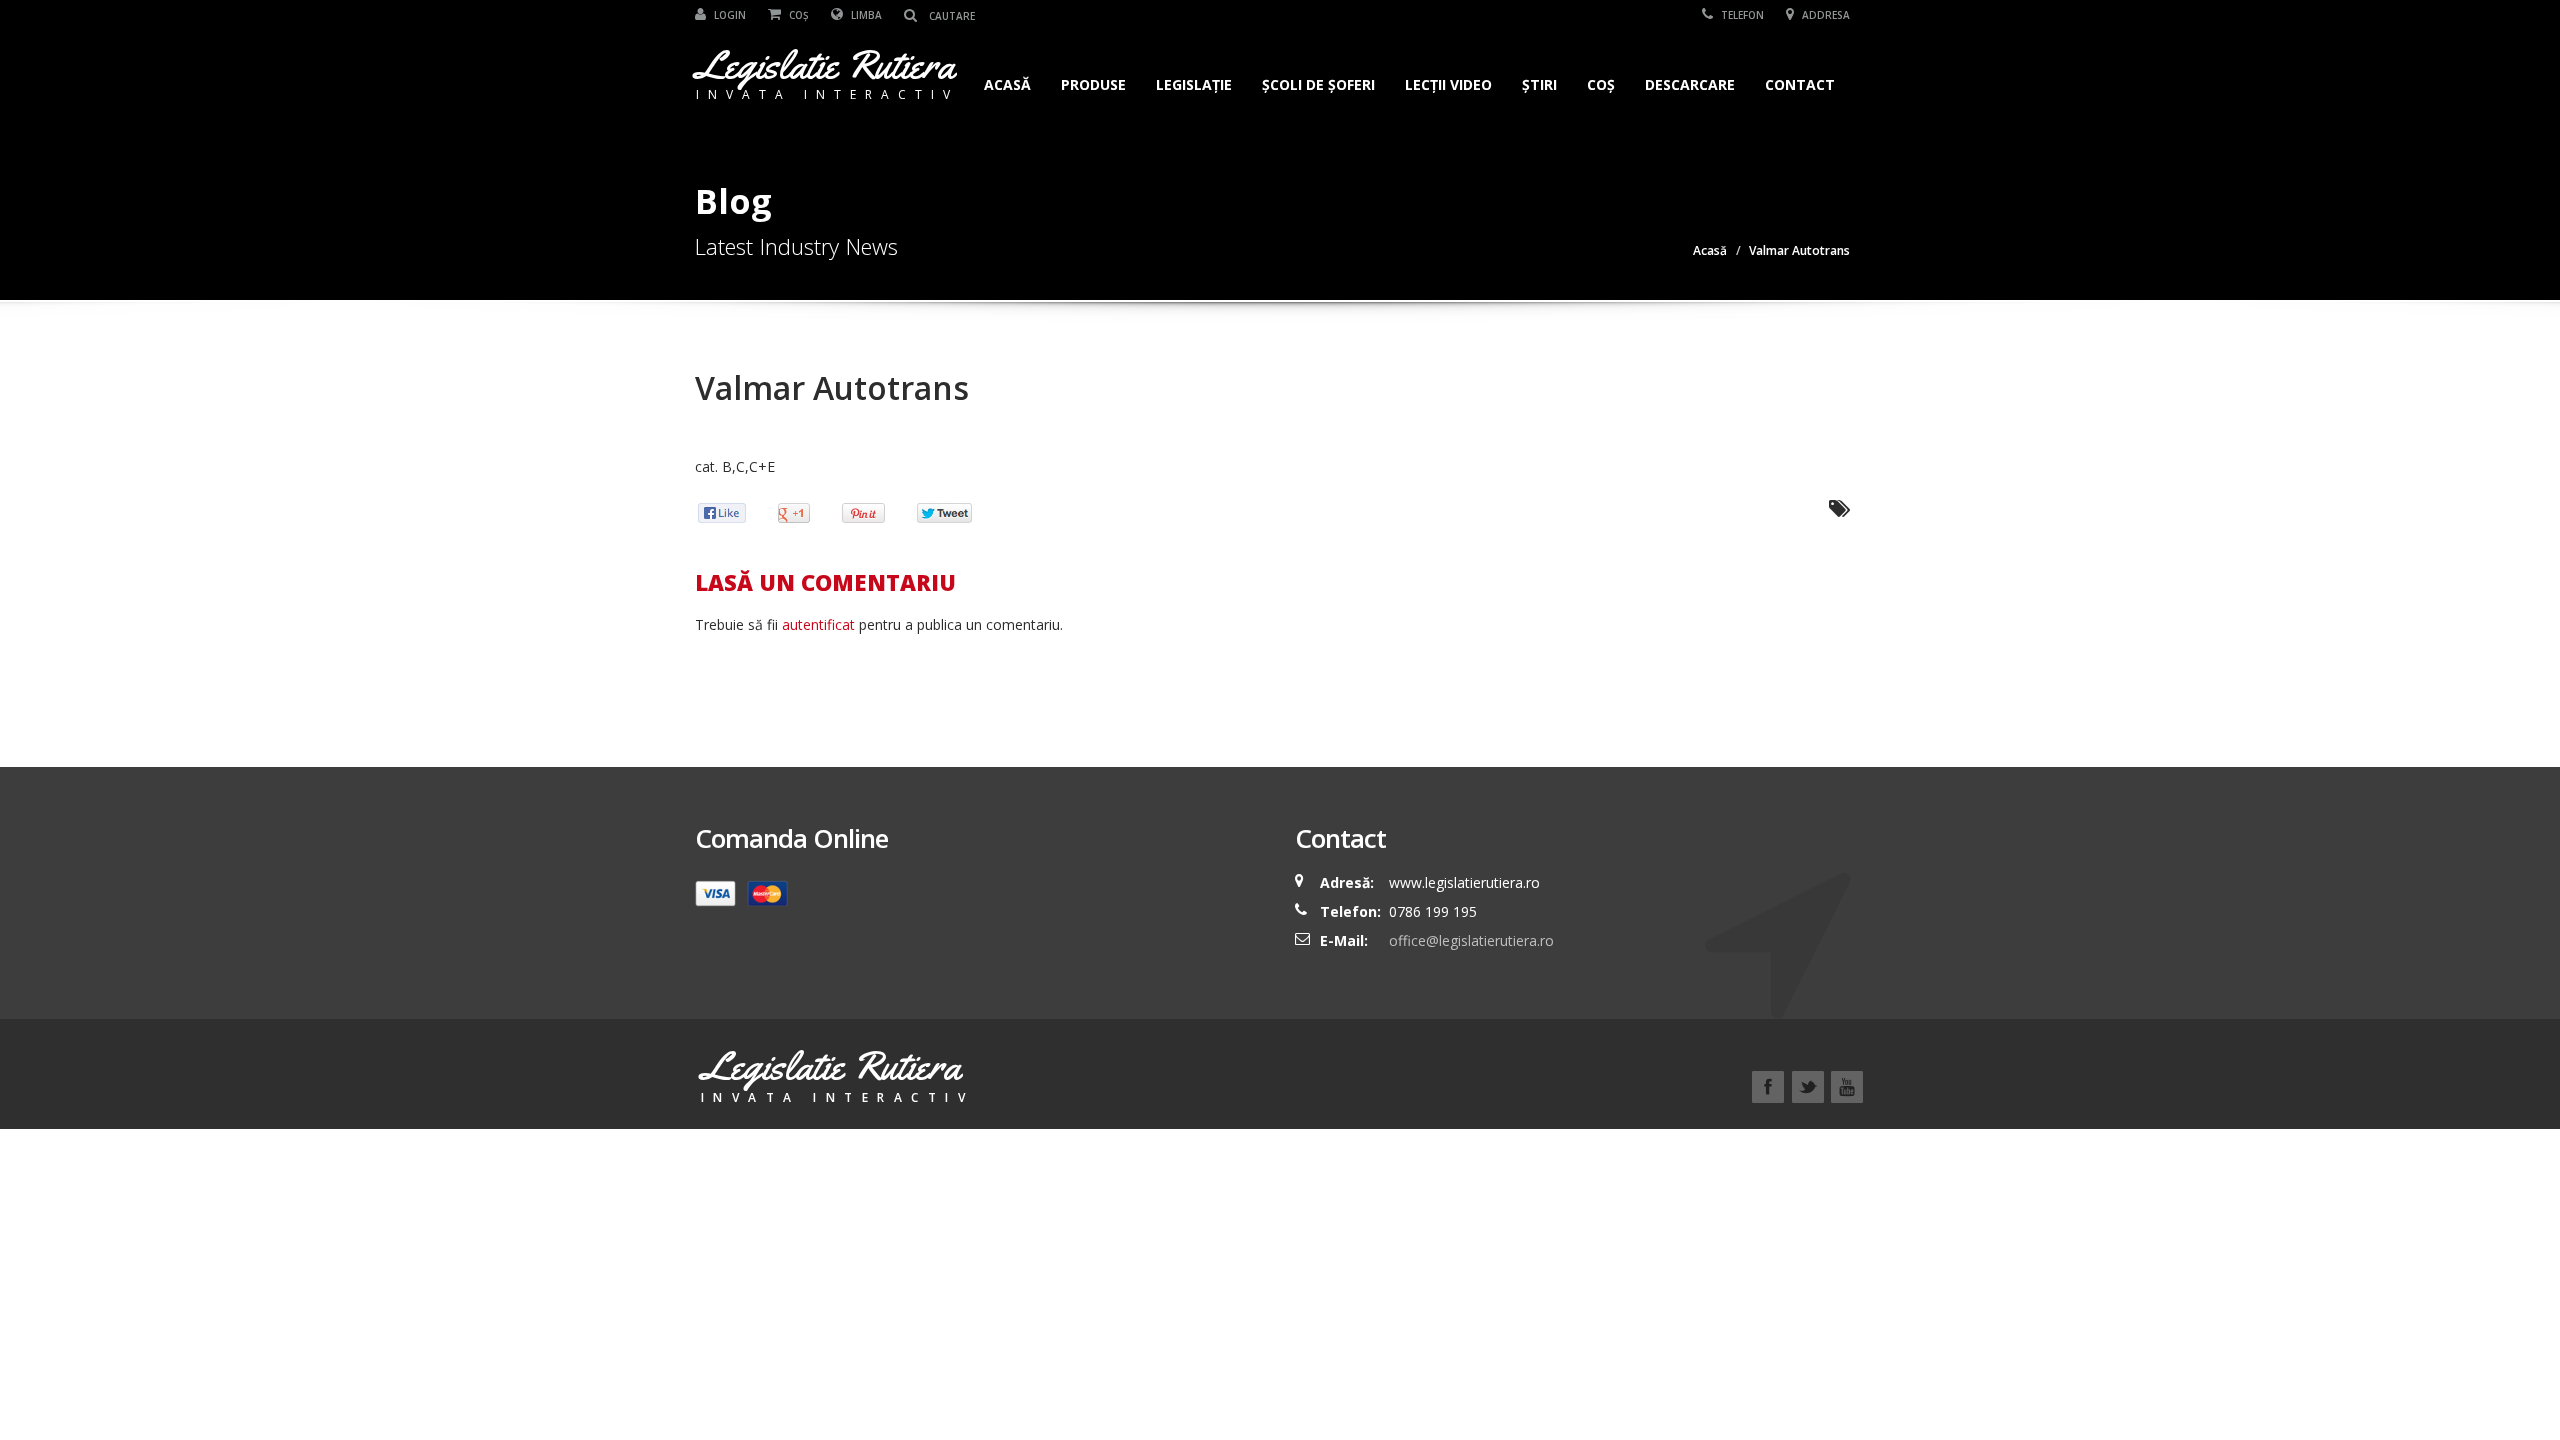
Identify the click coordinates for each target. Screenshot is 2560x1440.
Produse (1093, 84)
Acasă (1007, 84)
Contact (1800, 84)
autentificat (818, 624)
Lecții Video (1448, 84)
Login (728, 15)
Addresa (1824, 15)
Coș (797, 15)
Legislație (1194, 84)
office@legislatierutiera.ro (1469, 940)
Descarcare (1690, 84)
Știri (1539, 84)
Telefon (1741, 15)
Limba (865, 15)
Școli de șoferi (1318, 84)
